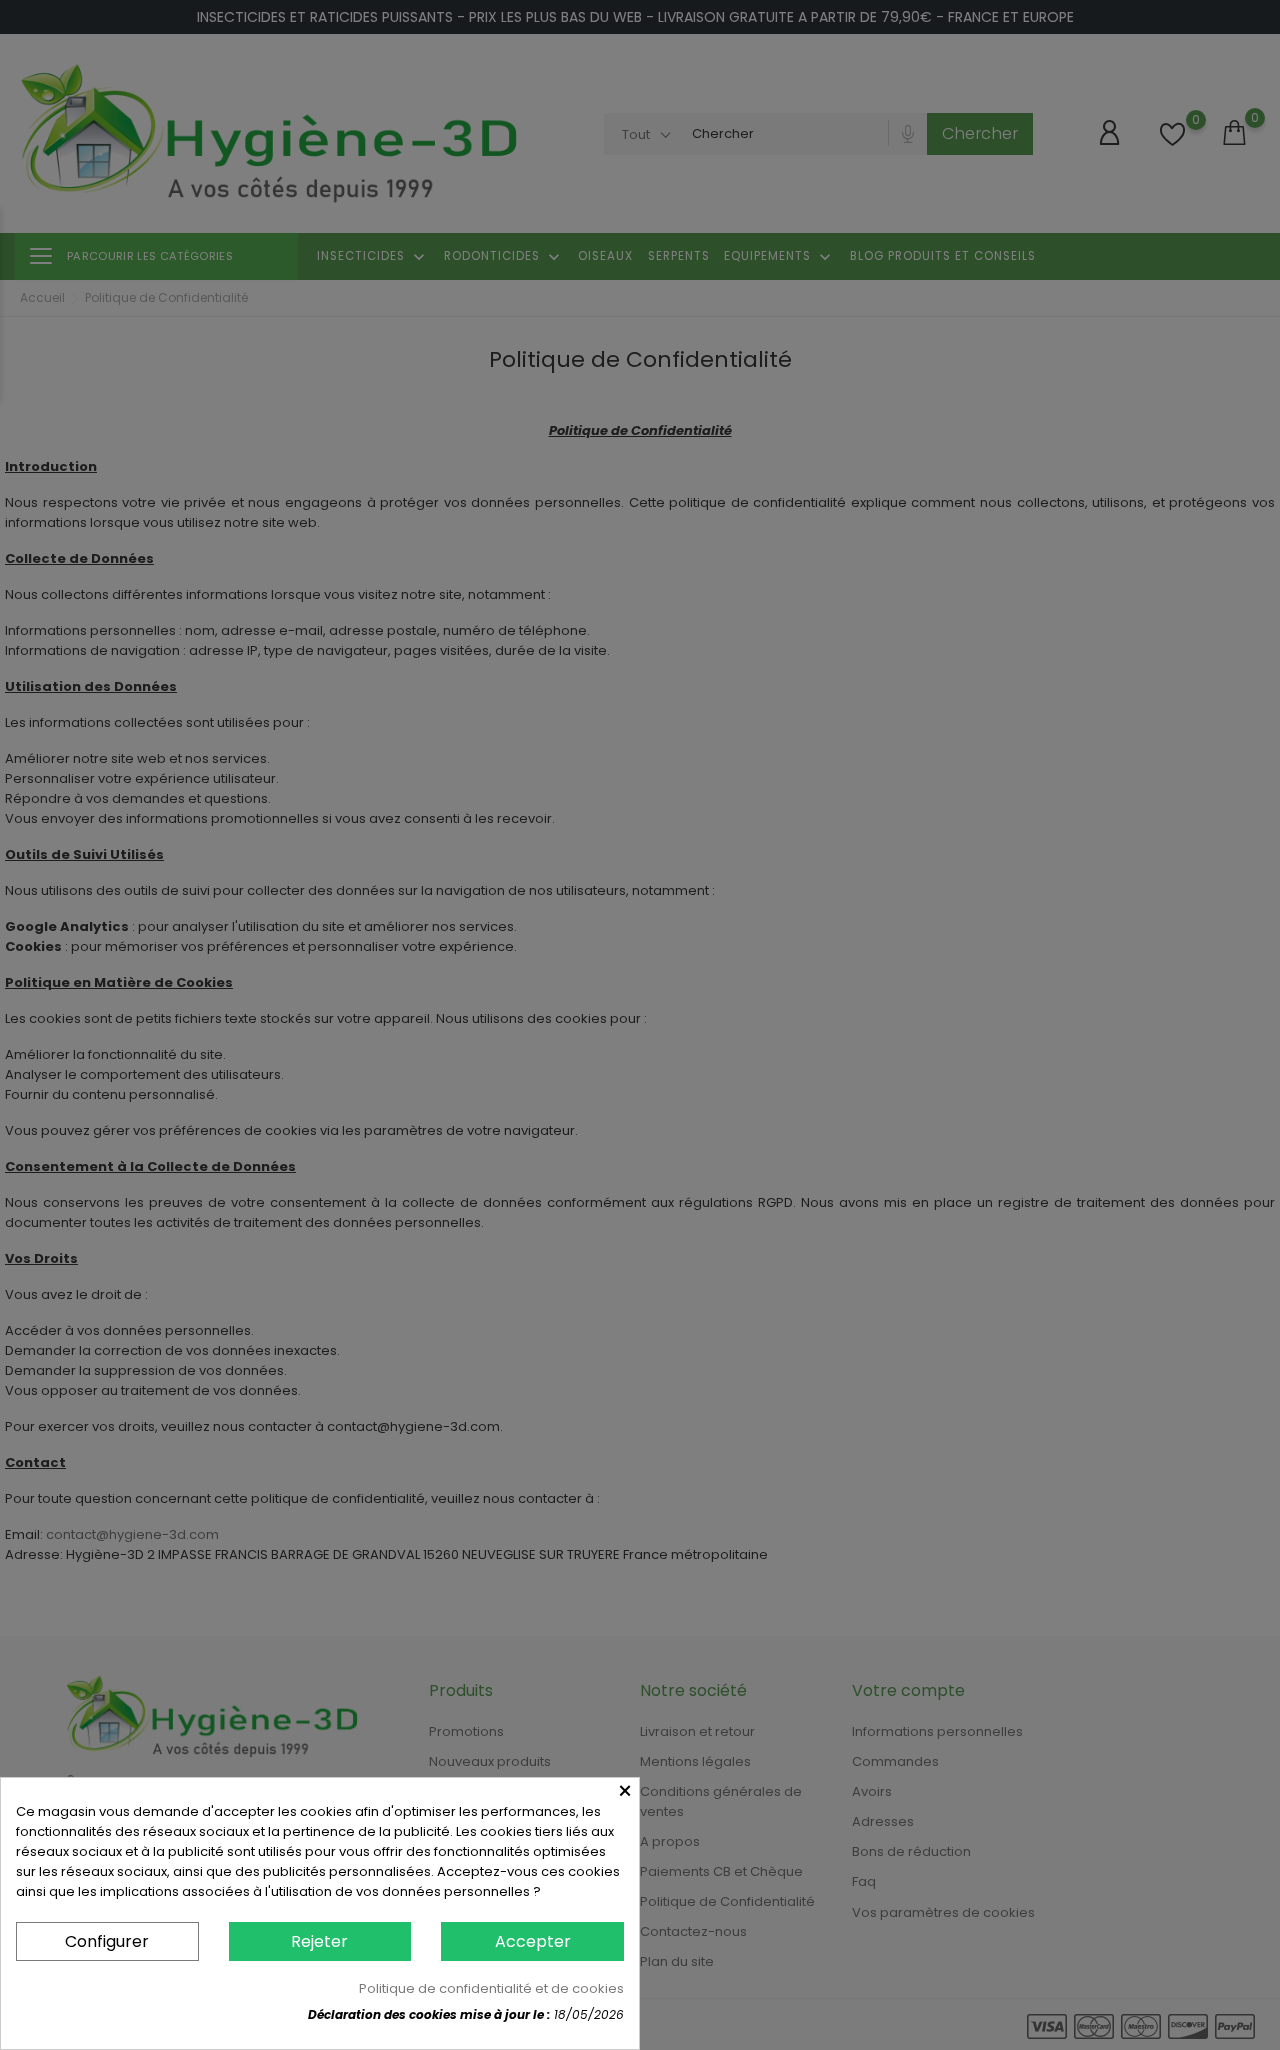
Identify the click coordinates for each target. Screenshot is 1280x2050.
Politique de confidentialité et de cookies (491, 1988)
